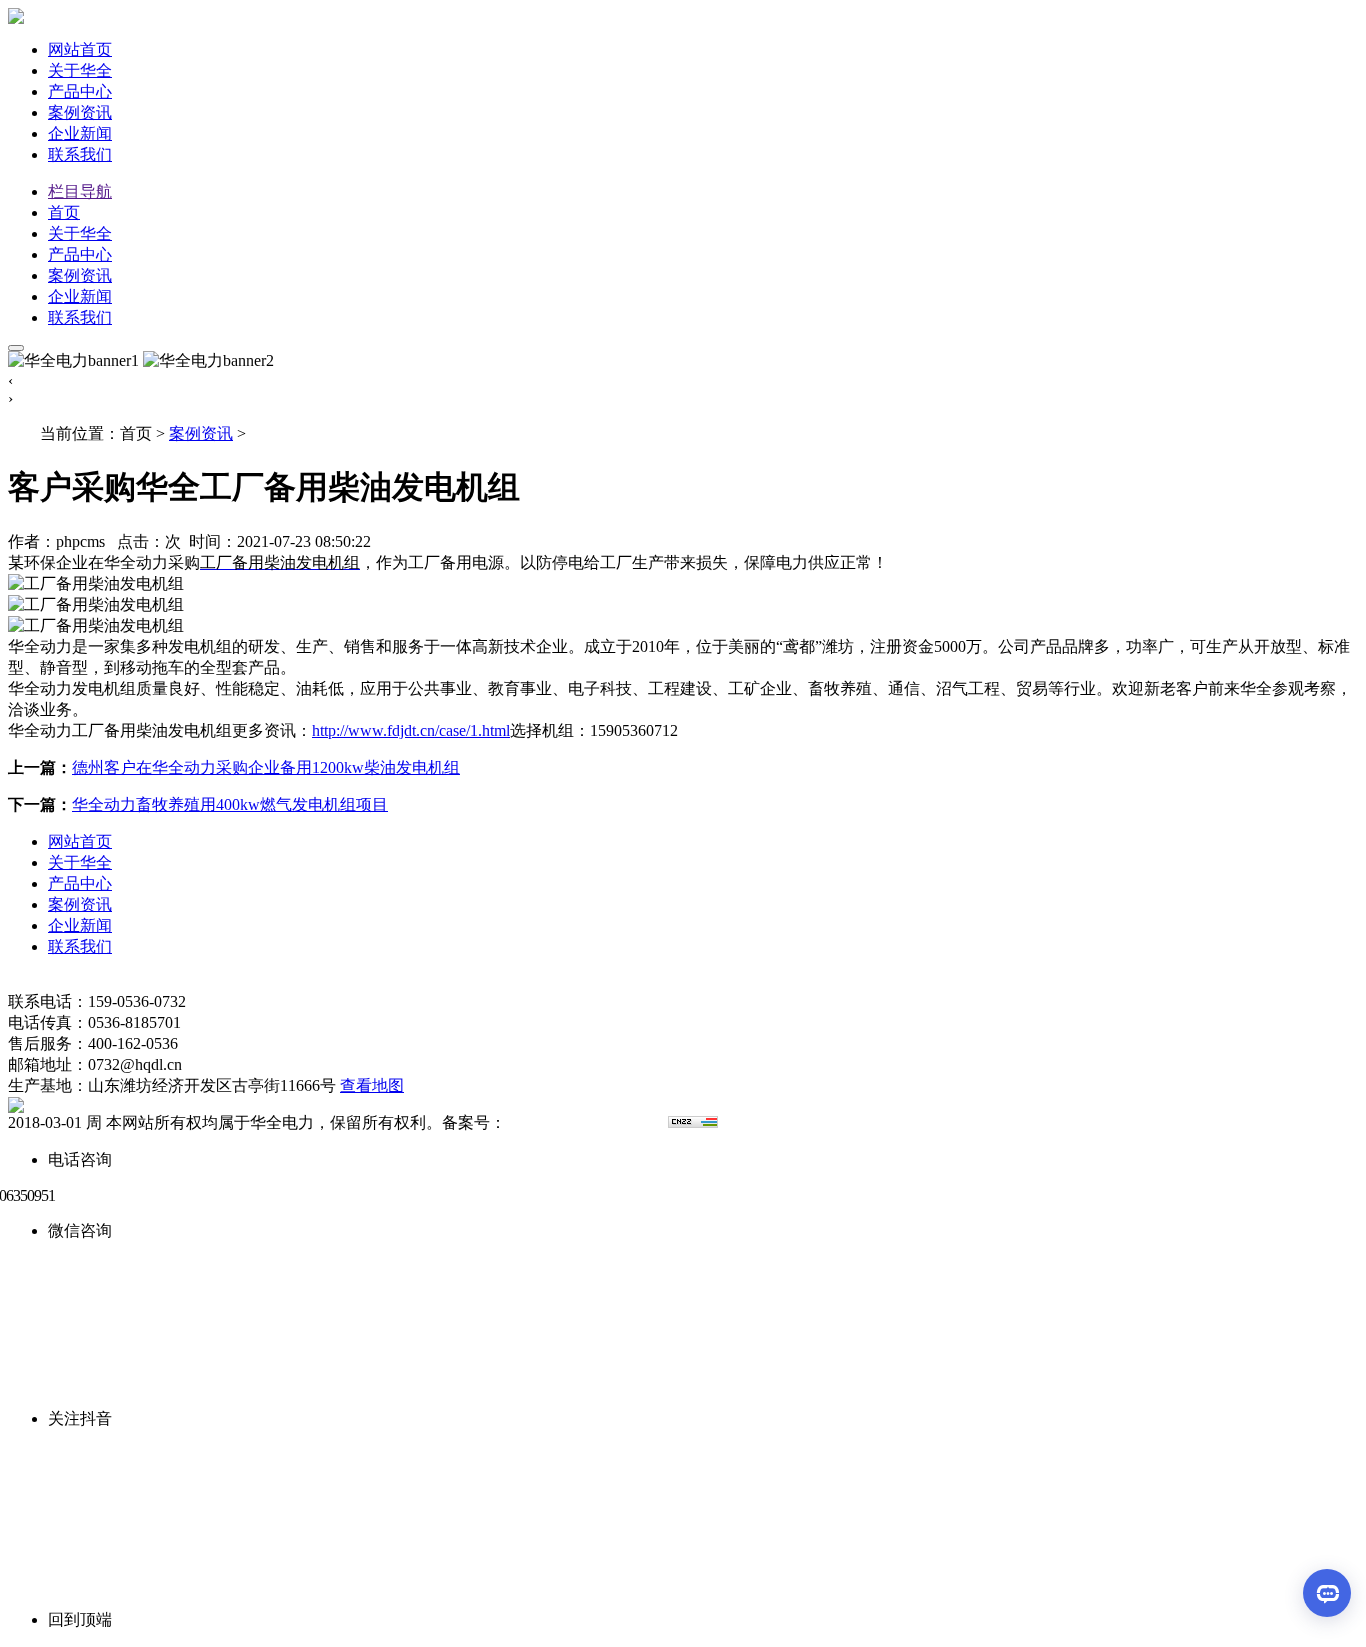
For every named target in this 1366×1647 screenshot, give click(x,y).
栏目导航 (80, 191)
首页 (64, 212)
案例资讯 (80, 112)
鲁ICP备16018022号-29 (585, 1122)
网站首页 (80, 49)
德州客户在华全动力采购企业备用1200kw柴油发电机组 (266, 767)
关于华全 (80, 70)
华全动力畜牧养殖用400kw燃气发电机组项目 (230, 804)
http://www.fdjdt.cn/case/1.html (411, 730)
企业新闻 (80, 133)
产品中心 (80, 91)
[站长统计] (693, 1122)
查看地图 (372, 1085)
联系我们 (80, 154)
